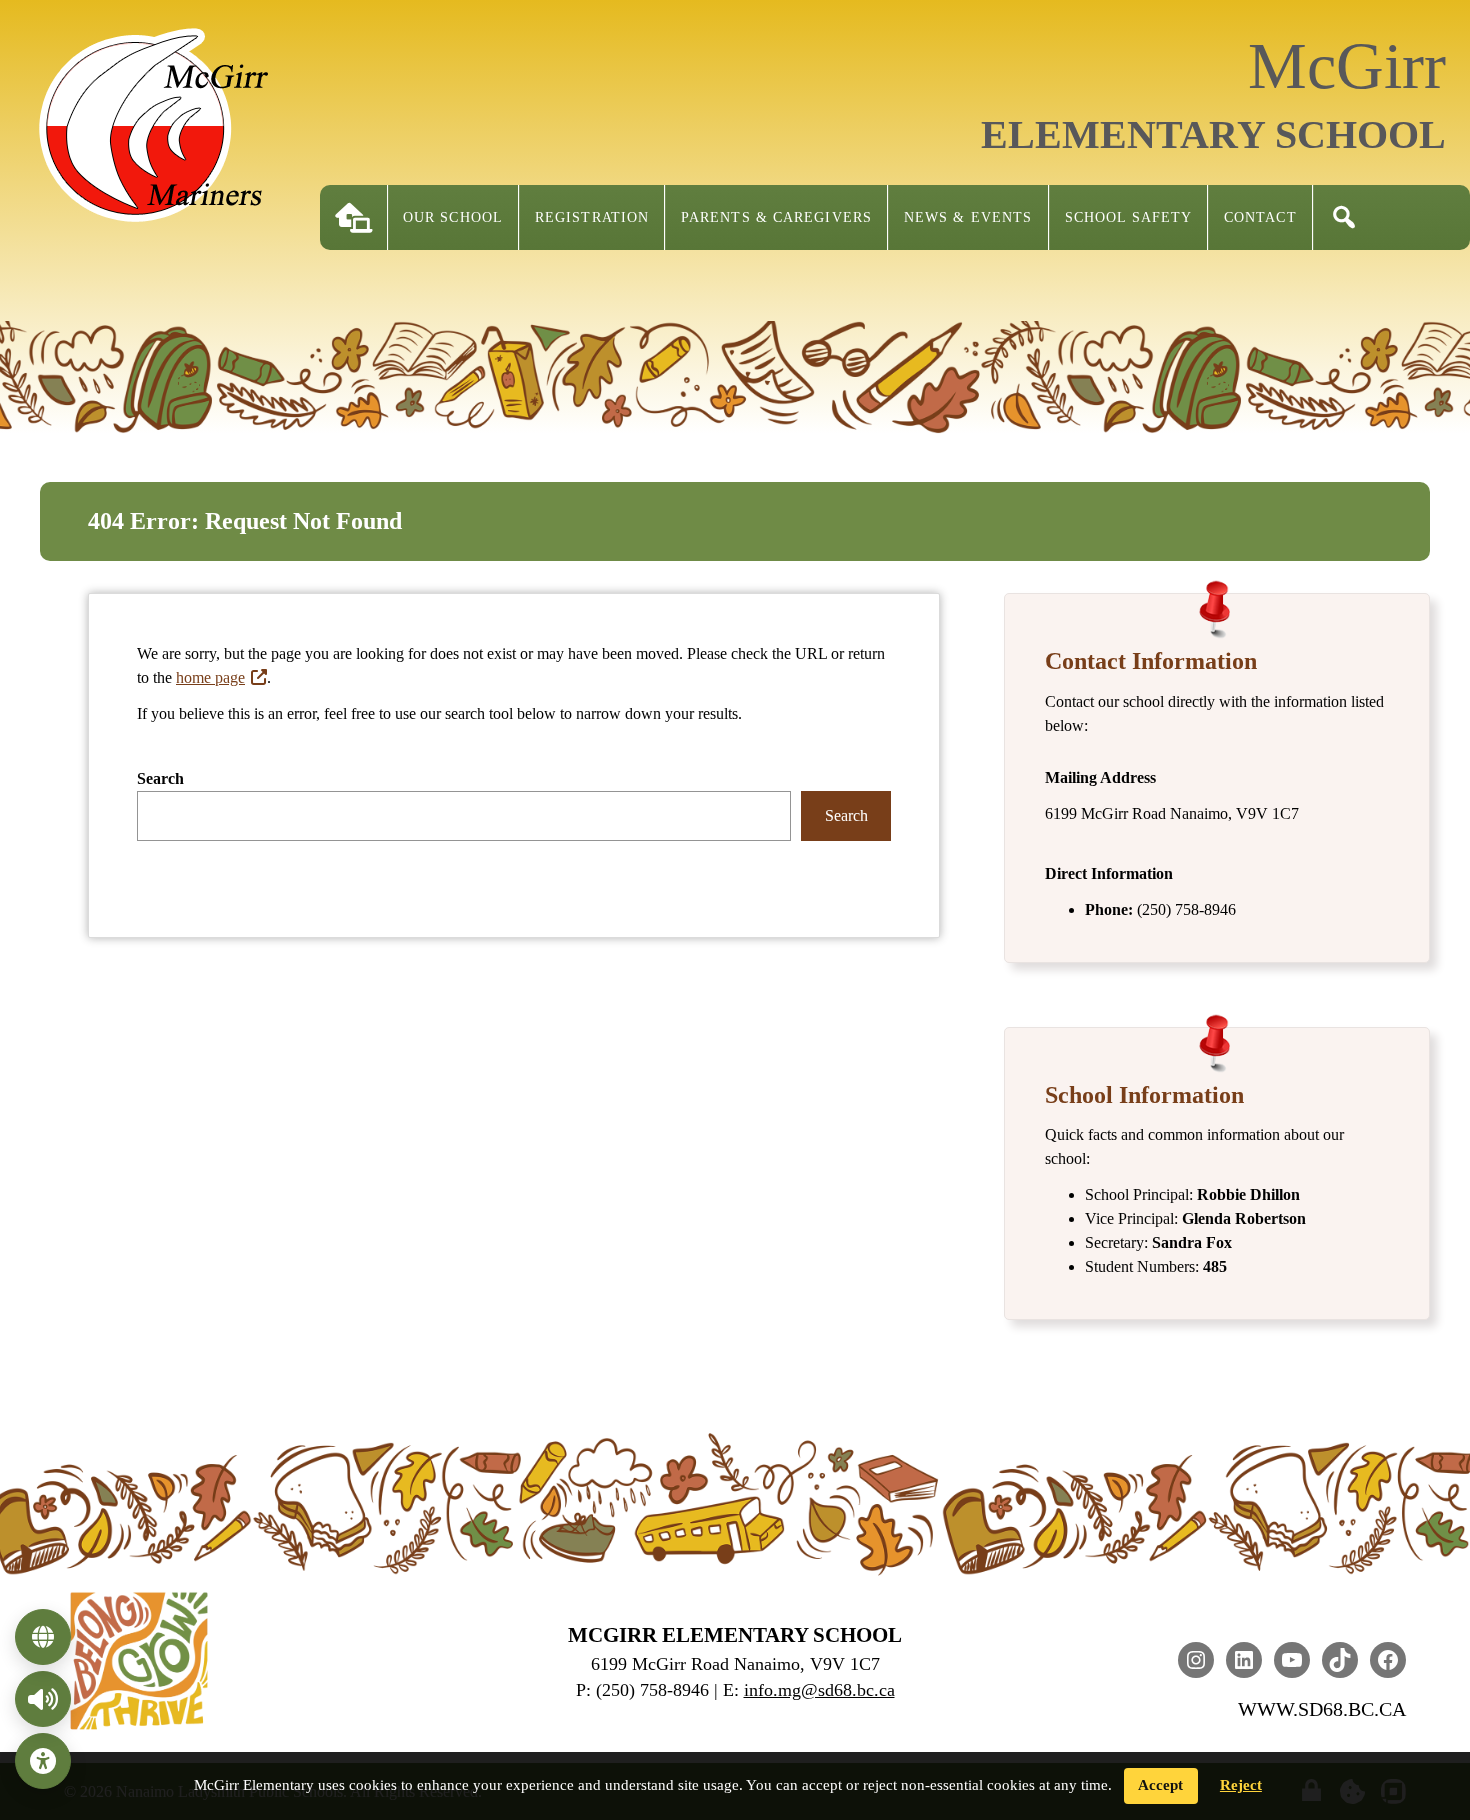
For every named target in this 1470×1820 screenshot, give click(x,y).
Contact (1260, 217)
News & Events (968, 217)
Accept (1160, 1785)
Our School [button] (453, 217)
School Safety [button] (1128, 217)
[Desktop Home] (354, 217)
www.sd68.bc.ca (1322, 1709)
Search (160, 778)
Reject (1241, 1785)
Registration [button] (592, 217)
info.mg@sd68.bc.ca (819, 1690)
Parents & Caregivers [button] (776, 217)
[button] (1344, 217)
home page (210, 677)
